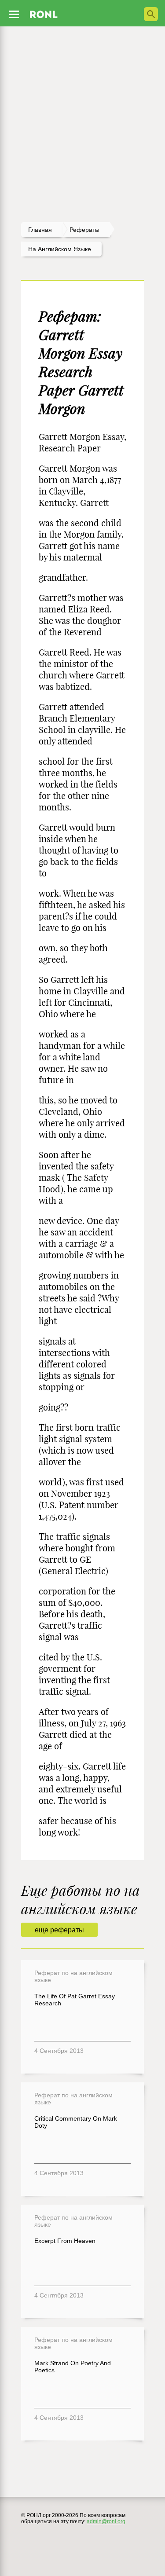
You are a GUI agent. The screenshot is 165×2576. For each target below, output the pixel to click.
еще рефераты (59, 1930)
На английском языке (60, 249)
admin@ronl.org (106, 2521)
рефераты (84, 230)
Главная (40, 230)
